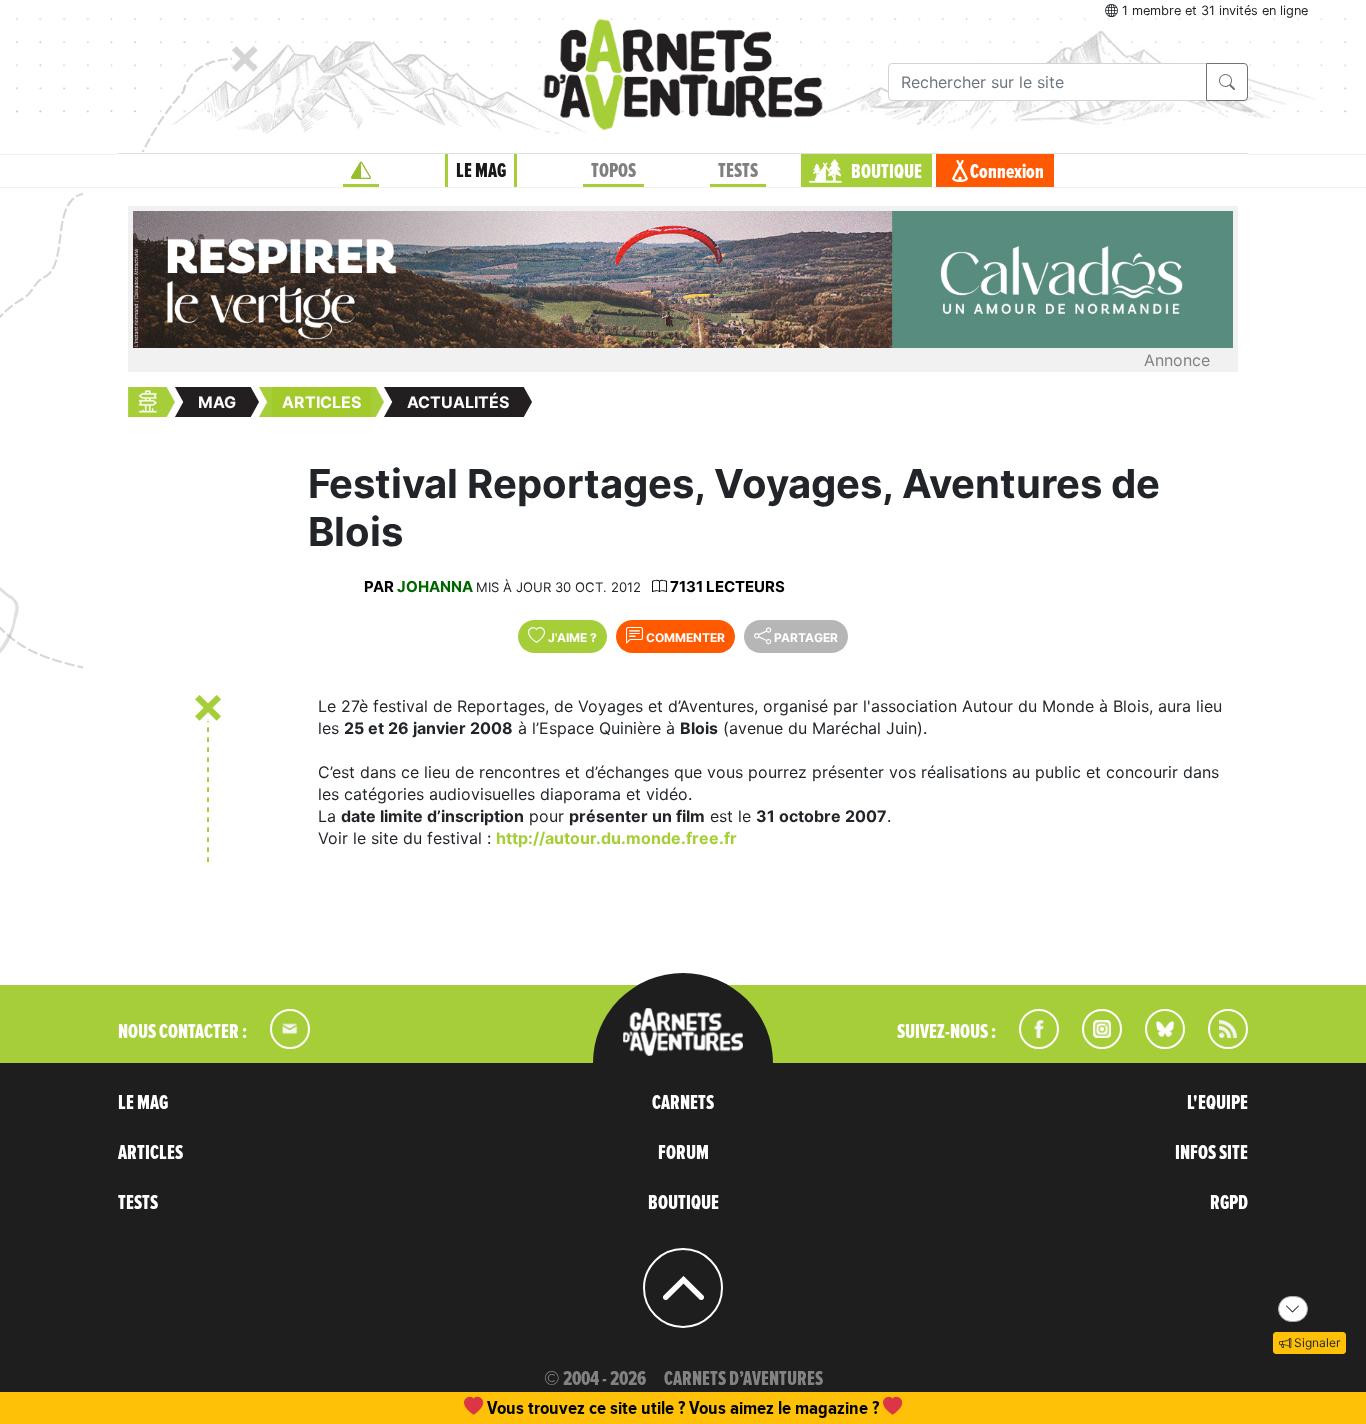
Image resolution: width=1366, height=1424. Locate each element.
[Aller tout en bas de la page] (1293, 1309)
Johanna (435, 586)
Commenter (684, 637)
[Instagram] (1093, 1043)
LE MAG (481, 171)
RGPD (1229, 1203)
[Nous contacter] (280, 1043)
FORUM (683, 1153)
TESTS (738, 171)
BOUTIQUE (886, 172)
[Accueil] (361, 171)
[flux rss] (1218, 1043)
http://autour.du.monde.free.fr (616, 838)
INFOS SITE (1211, 1153)
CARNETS (683, 1103)
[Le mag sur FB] (1030, 1043)
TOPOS (613, 171)
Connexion (1007, 172)
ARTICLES (150, 1153)
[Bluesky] (1155, 1043)
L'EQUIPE (1217, 1103)
